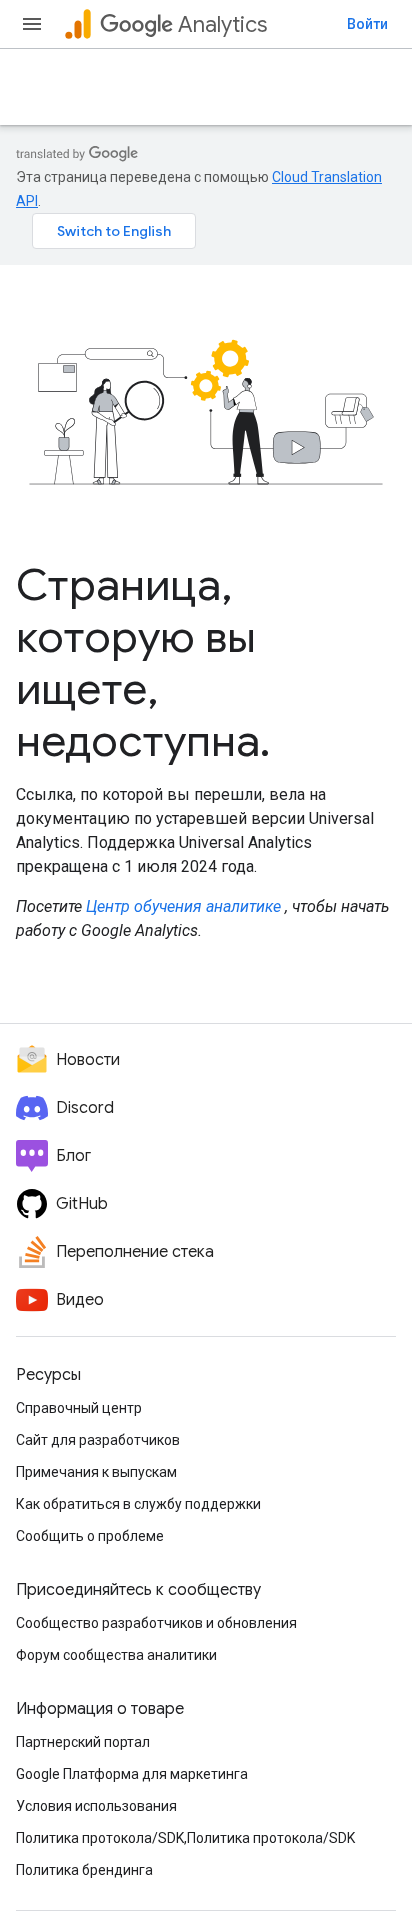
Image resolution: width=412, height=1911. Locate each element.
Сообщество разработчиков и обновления (156, 1623)
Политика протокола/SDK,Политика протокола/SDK (185, 1838)
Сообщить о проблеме (90, 1536)
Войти (367, 24)
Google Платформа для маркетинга (132, 1774)
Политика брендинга (84, 1870)
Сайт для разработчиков (98, 1440)
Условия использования (96, 1806)
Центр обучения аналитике (183, 906)
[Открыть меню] (32, 24)
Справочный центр (79, 1408)
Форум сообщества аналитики (116, 1655)
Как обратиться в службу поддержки (138, 1504)
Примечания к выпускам (96, 1472)
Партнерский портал (83, 1742)
